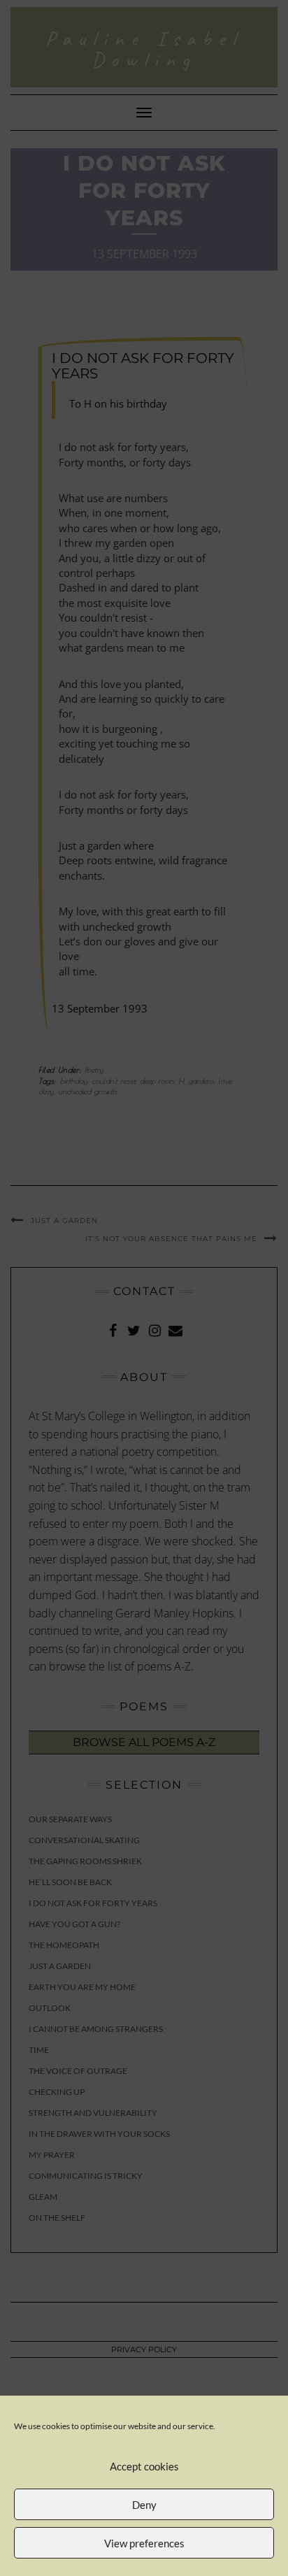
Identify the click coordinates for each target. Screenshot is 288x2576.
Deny (144, 2505)
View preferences (144, 2543)
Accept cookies (144, 2466)
